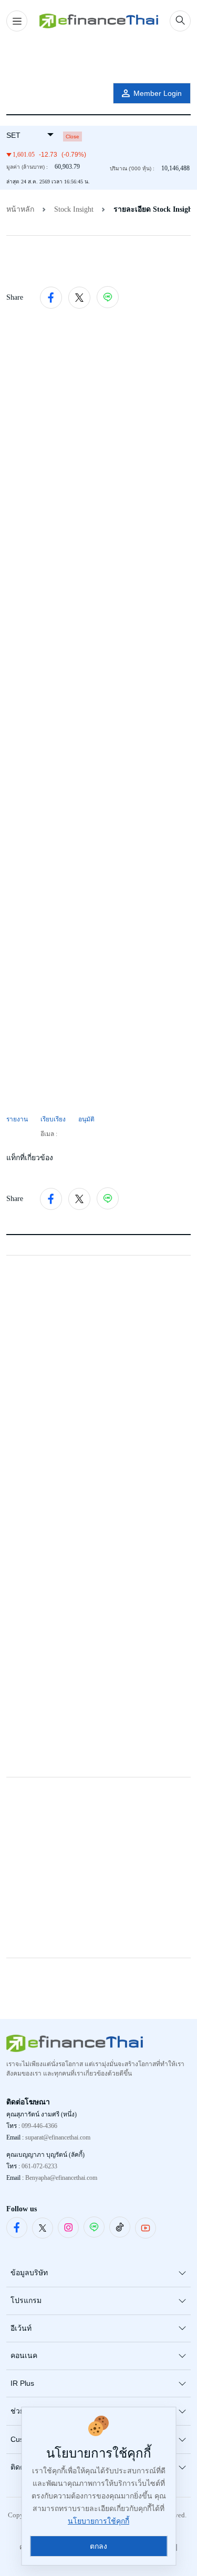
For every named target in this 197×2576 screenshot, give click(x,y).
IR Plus (22, 2383)
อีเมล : (49, 1134)
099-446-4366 (39, 2126)
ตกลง (98, 2546)
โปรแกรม (26, 2300)
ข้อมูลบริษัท (29, 2273)
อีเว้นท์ (21, 2328)
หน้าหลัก (20, 209)
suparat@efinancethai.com (58, 2137)
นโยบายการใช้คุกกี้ (98, 2521)
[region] (99, 59)
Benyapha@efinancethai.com (61, 2178)
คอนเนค (24, 2355)
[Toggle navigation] (17, 21)
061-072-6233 (39, 2166)
